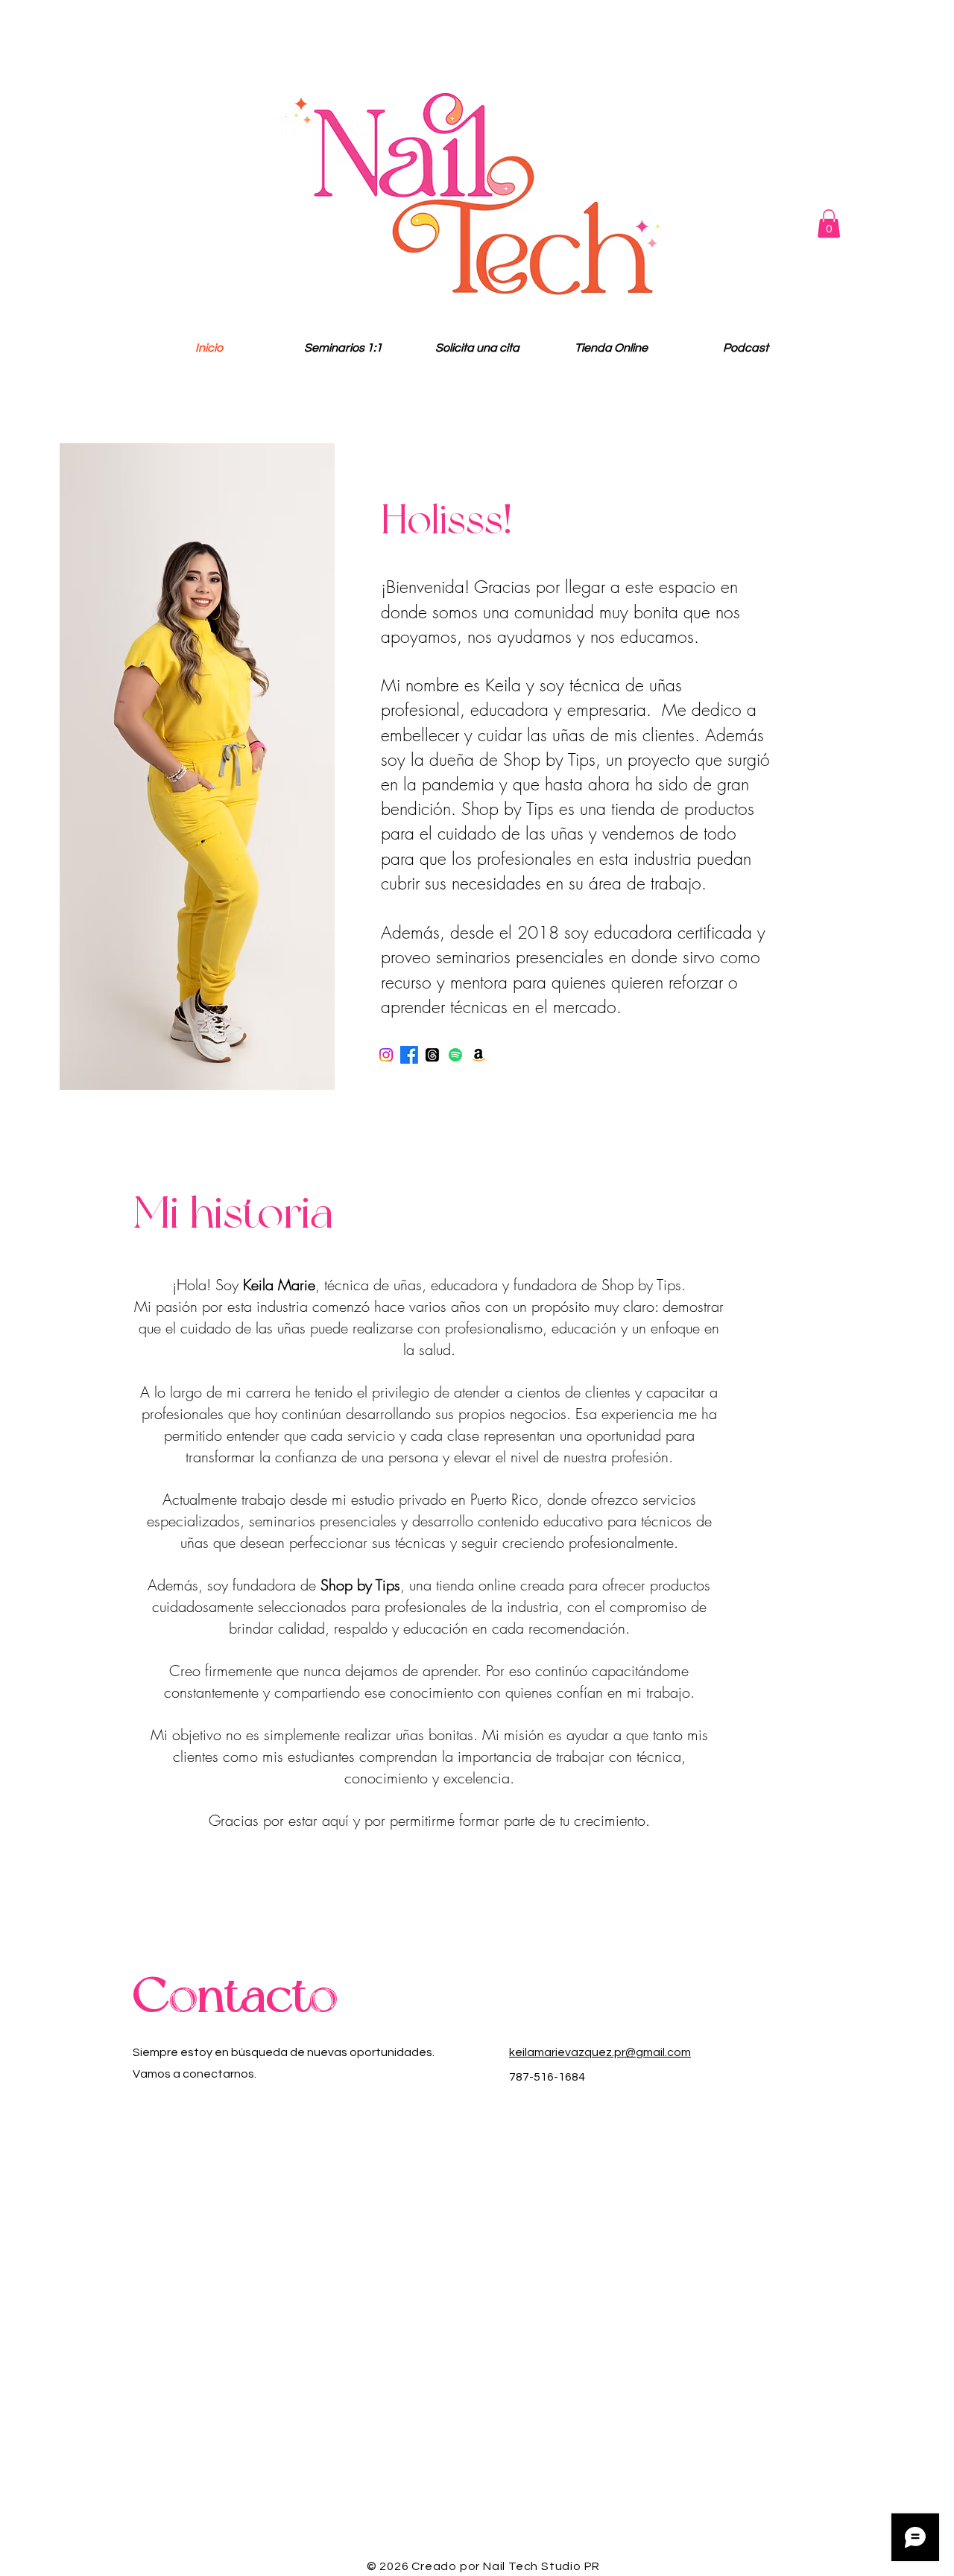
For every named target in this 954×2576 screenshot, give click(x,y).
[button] (829, 223)
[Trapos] (432, 1055)
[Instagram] (386, 1055)
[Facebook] (409, 1055)
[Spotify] (455, 1055)
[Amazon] (478, 1055)
